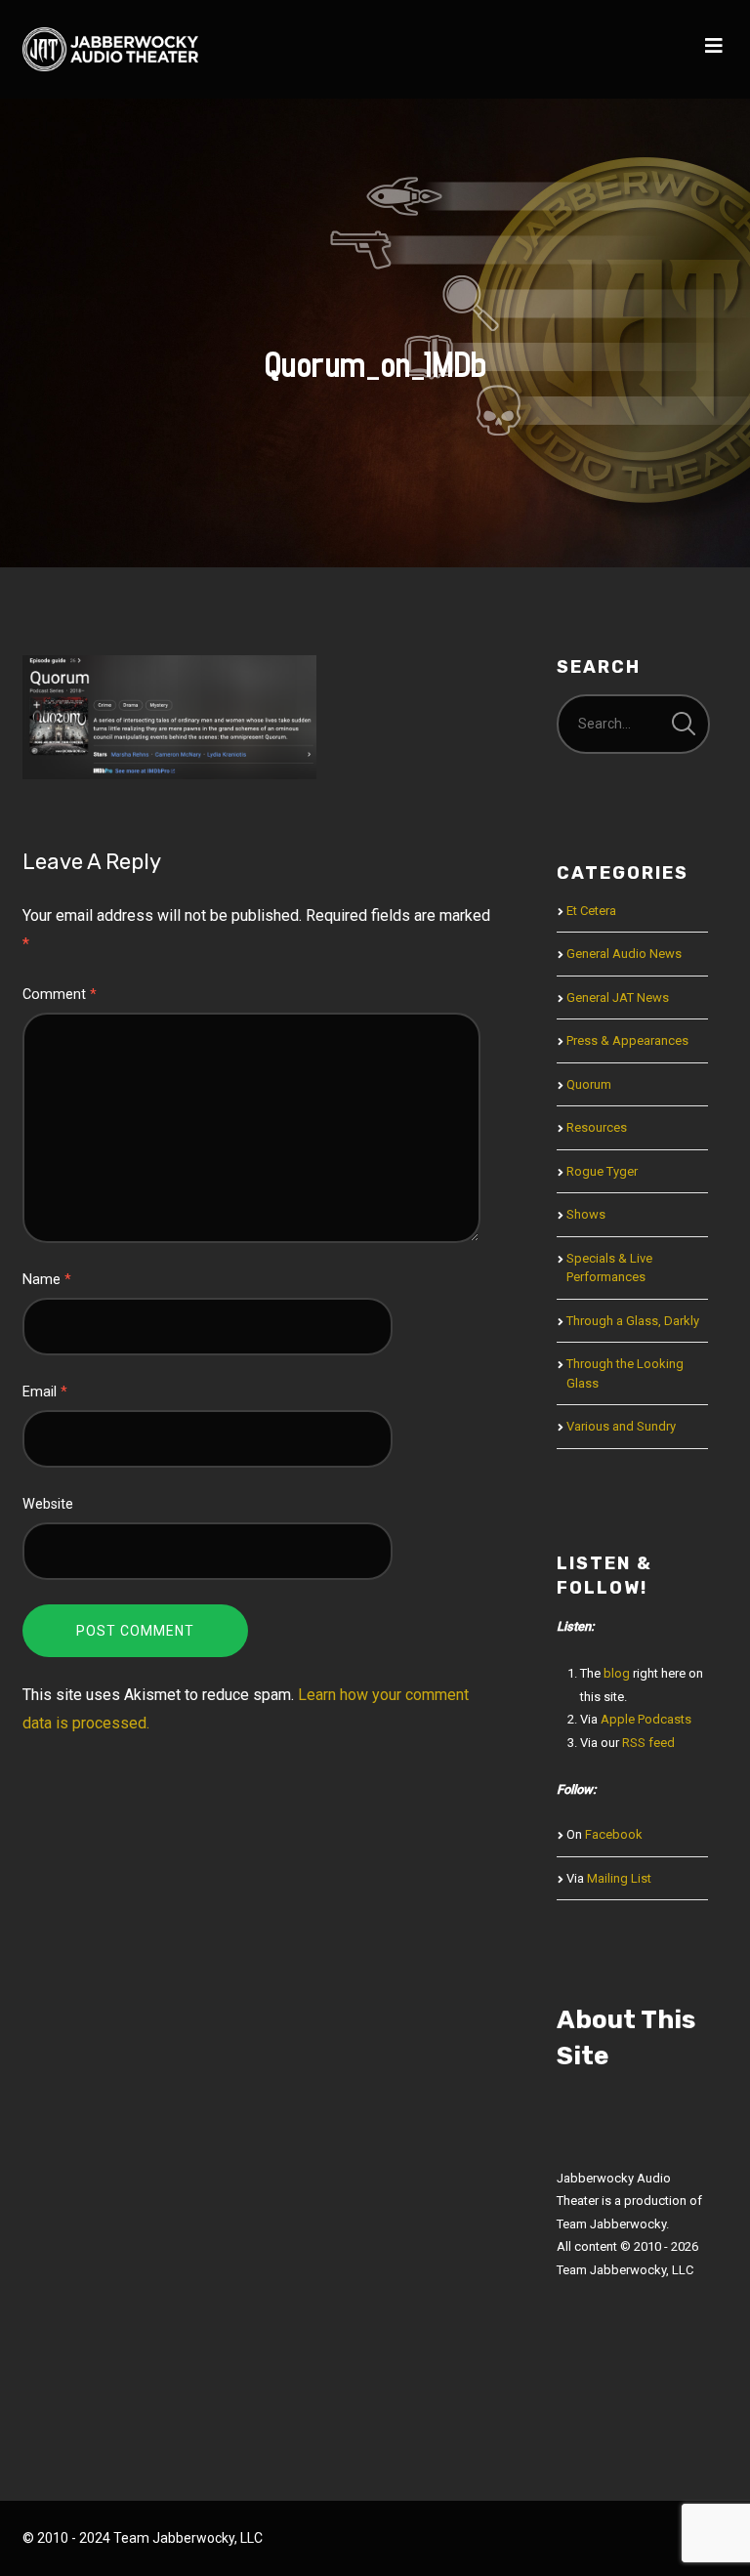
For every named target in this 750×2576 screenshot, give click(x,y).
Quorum (589, 1084)
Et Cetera (591, 911)
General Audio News (624, 954)
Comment (60, 995)
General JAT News (618, 997)
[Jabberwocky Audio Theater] (110, 49)
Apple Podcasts (646, 1719)
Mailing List (619, 1878)
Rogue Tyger (602, 1171)
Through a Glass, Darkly (633, 1321)
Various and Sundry (621, 1426)
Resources (597, 1127)
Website (48, 1504)
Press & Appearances (627, 1040)
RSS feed (648, 1743)
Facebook (614, 1834)
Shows (586, 1214)
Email (45, 1392)
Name (47, 1280)
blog (617, 1673)
